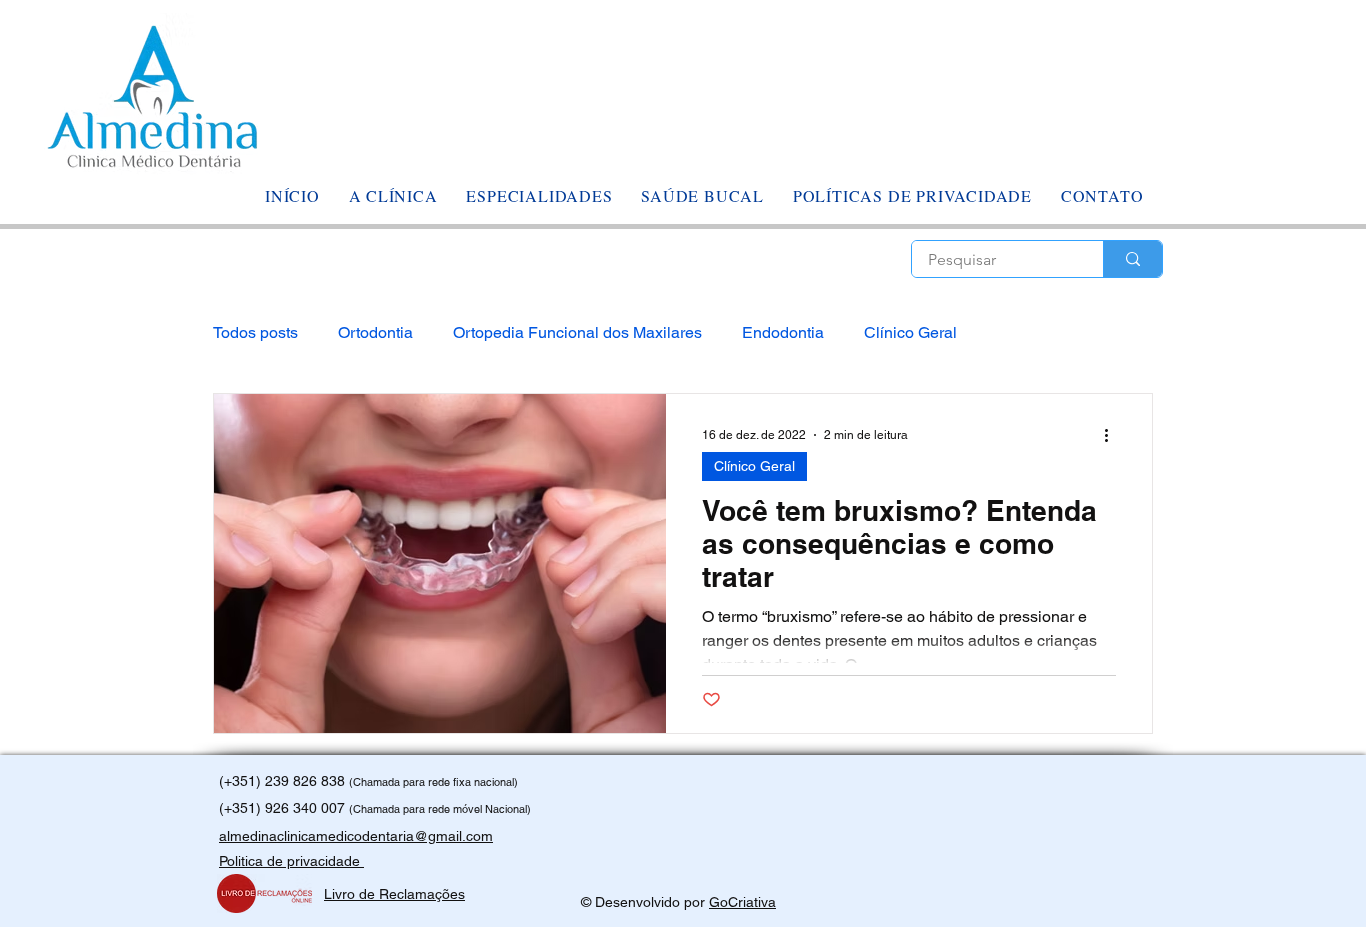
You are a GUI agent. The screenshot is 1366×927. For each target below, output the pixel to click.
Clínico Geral (910, 332)
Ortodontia (375, 332)
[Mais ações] (1113, 435)
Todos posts (255, 332)
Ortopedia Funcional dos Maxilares (577, 332)
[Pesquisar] (1132, 259)
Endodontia (783, 332)
